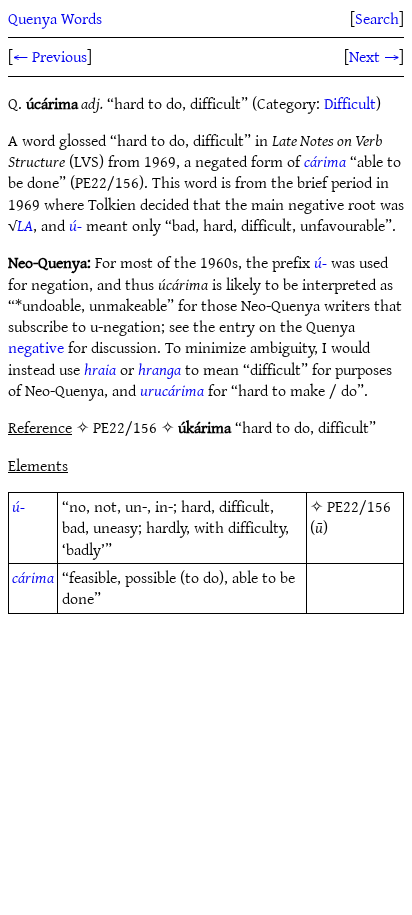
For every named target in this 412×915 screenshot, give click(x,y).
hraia (100, 369)
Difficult (350, 103)
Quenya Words (55, 18)
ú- (75, 225)
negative (36, 347)
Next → (374, 56)
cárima (325, 161)
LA (25, 225)
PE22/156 (359, 506)
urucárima (172, 390)
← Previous (50, 56)
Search (377, 18)
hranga (159, 369)
